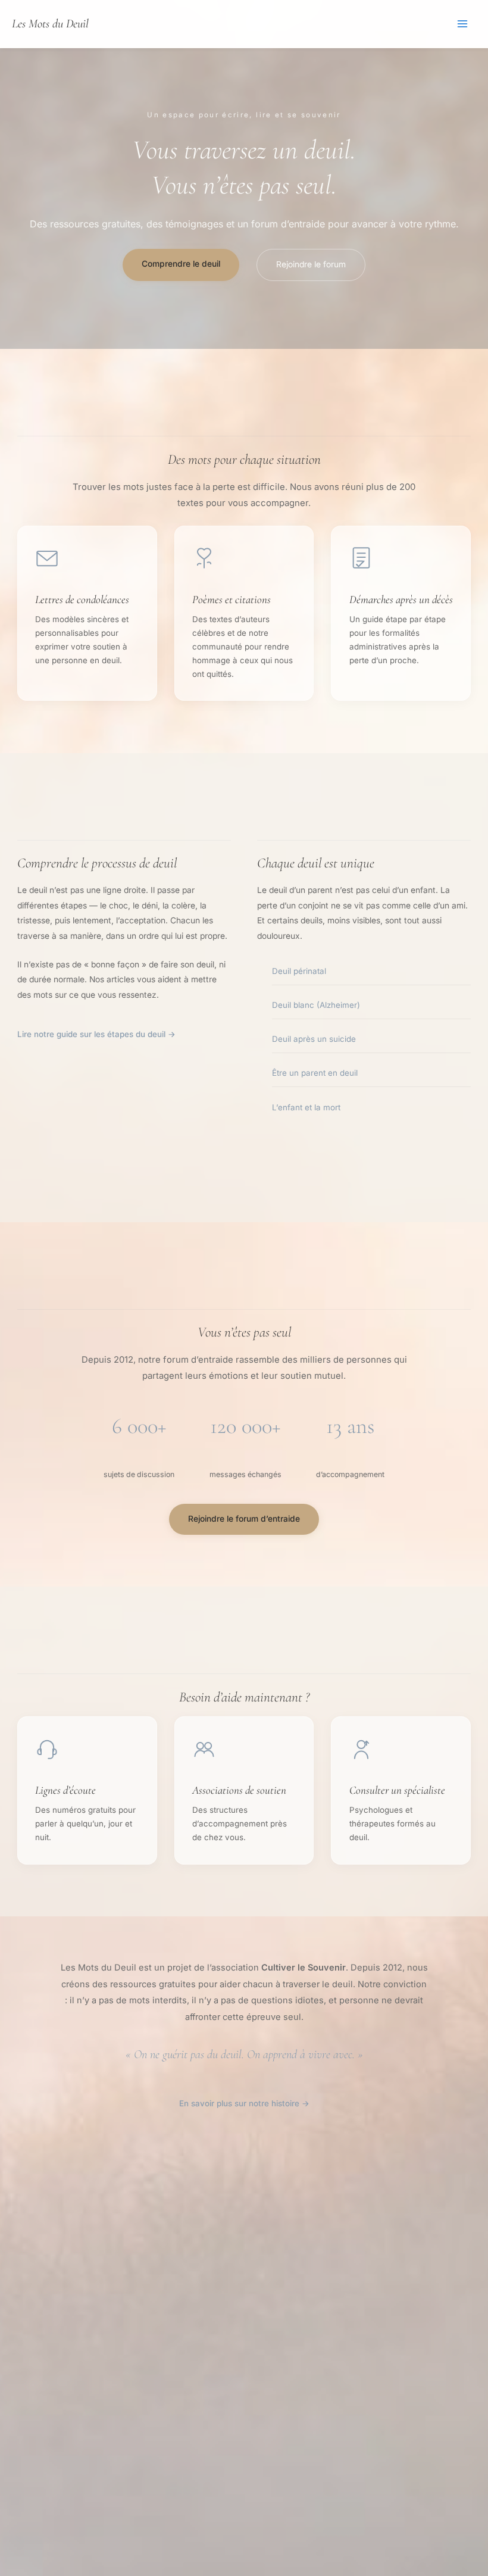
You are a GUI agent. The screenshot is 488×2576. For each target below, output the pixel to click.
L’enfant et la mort (306, 1107)
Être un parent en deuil (315, 1073)
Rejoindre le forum (311, 264)
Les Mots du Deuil (50, 24)
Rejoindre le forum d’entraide (244, 1519)
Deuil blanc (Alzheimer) (316, 1005)
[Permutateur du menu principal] (463, 24)
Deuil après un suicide (314, 1039)
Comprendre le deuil (181, 264)
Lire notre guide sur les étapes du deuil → (96, 1034)
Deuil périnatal (299, 971)
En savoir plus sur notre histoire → (244, 2103)
